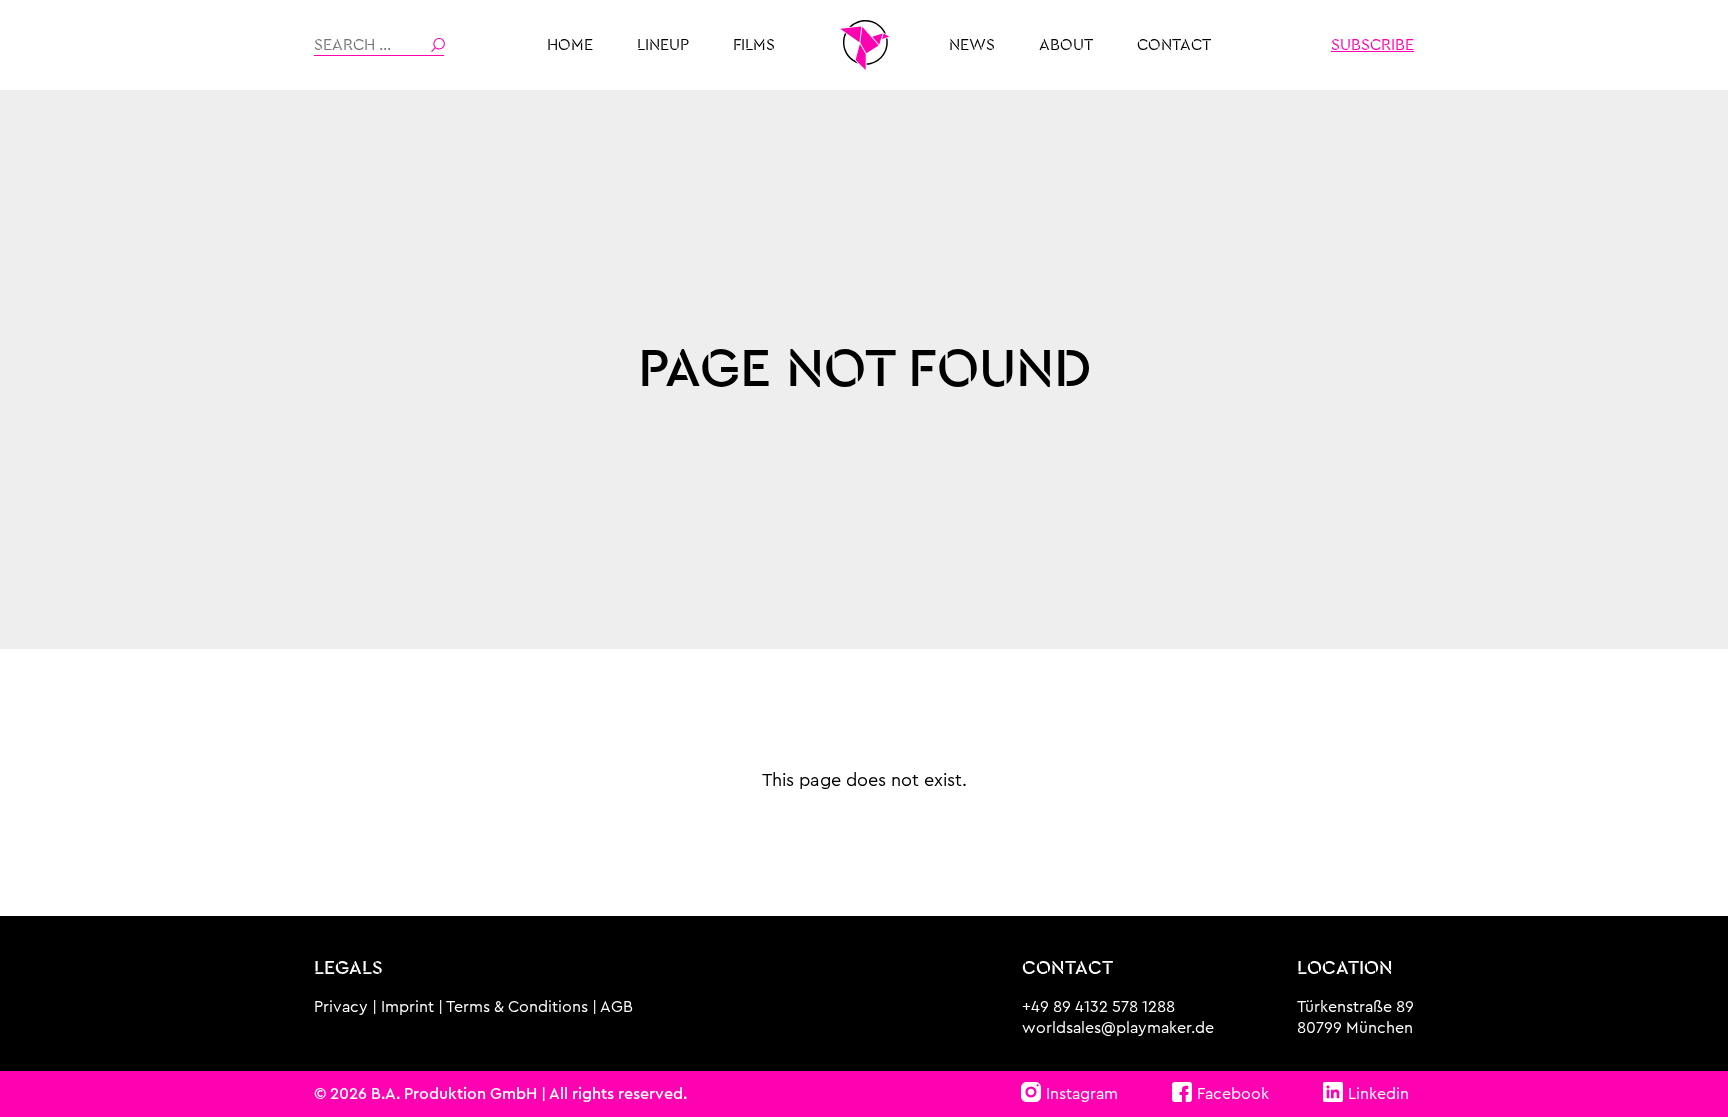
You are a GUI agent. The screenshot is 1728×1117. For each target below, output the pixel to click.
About (1066, 45)
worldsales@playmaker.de (1118, 1028)
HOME (570, 45)
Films (754, 45)
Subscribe (1372, 45)
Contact (1174, 45)
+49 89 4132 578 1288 (1098, 1007)
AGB (616, 1007)
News (972, 45)
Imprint (407, 1007)
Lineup (663, 45)
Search (438, 45)
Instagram (1082, 1094)
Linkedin (1378, 1094)
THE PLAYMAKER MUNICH (864, 45)
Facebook (1233, 1094)
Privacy (341, 1007)
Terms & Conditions (517, 1007)
